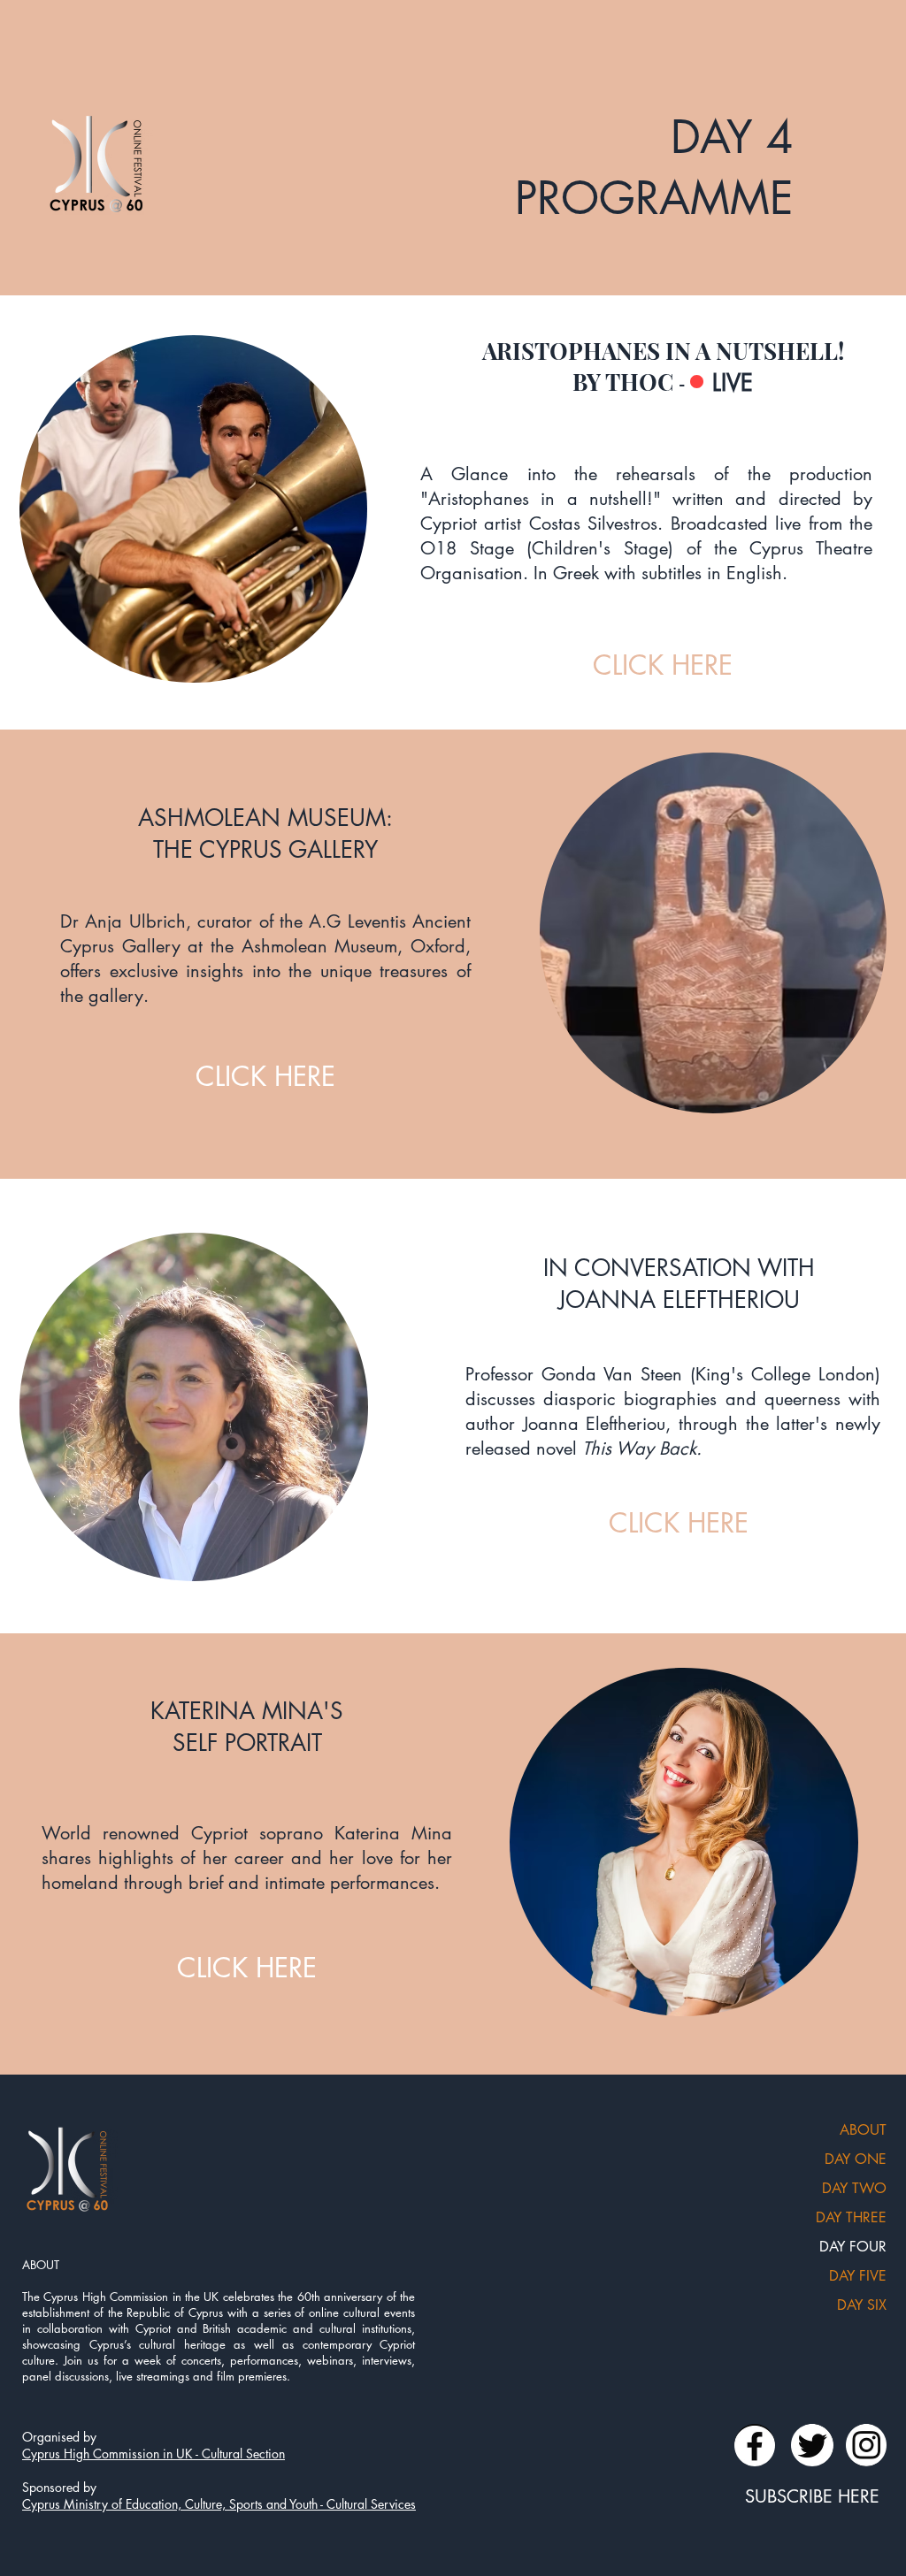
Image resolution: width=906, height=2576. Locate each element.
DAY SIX (862, 2305)
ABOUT (863, 2130)
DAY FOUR (853, 2247)
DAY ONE (856, 2159)
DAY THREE (851, 2217)
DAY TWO (854, 2188)
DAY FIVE (858, 2276)
